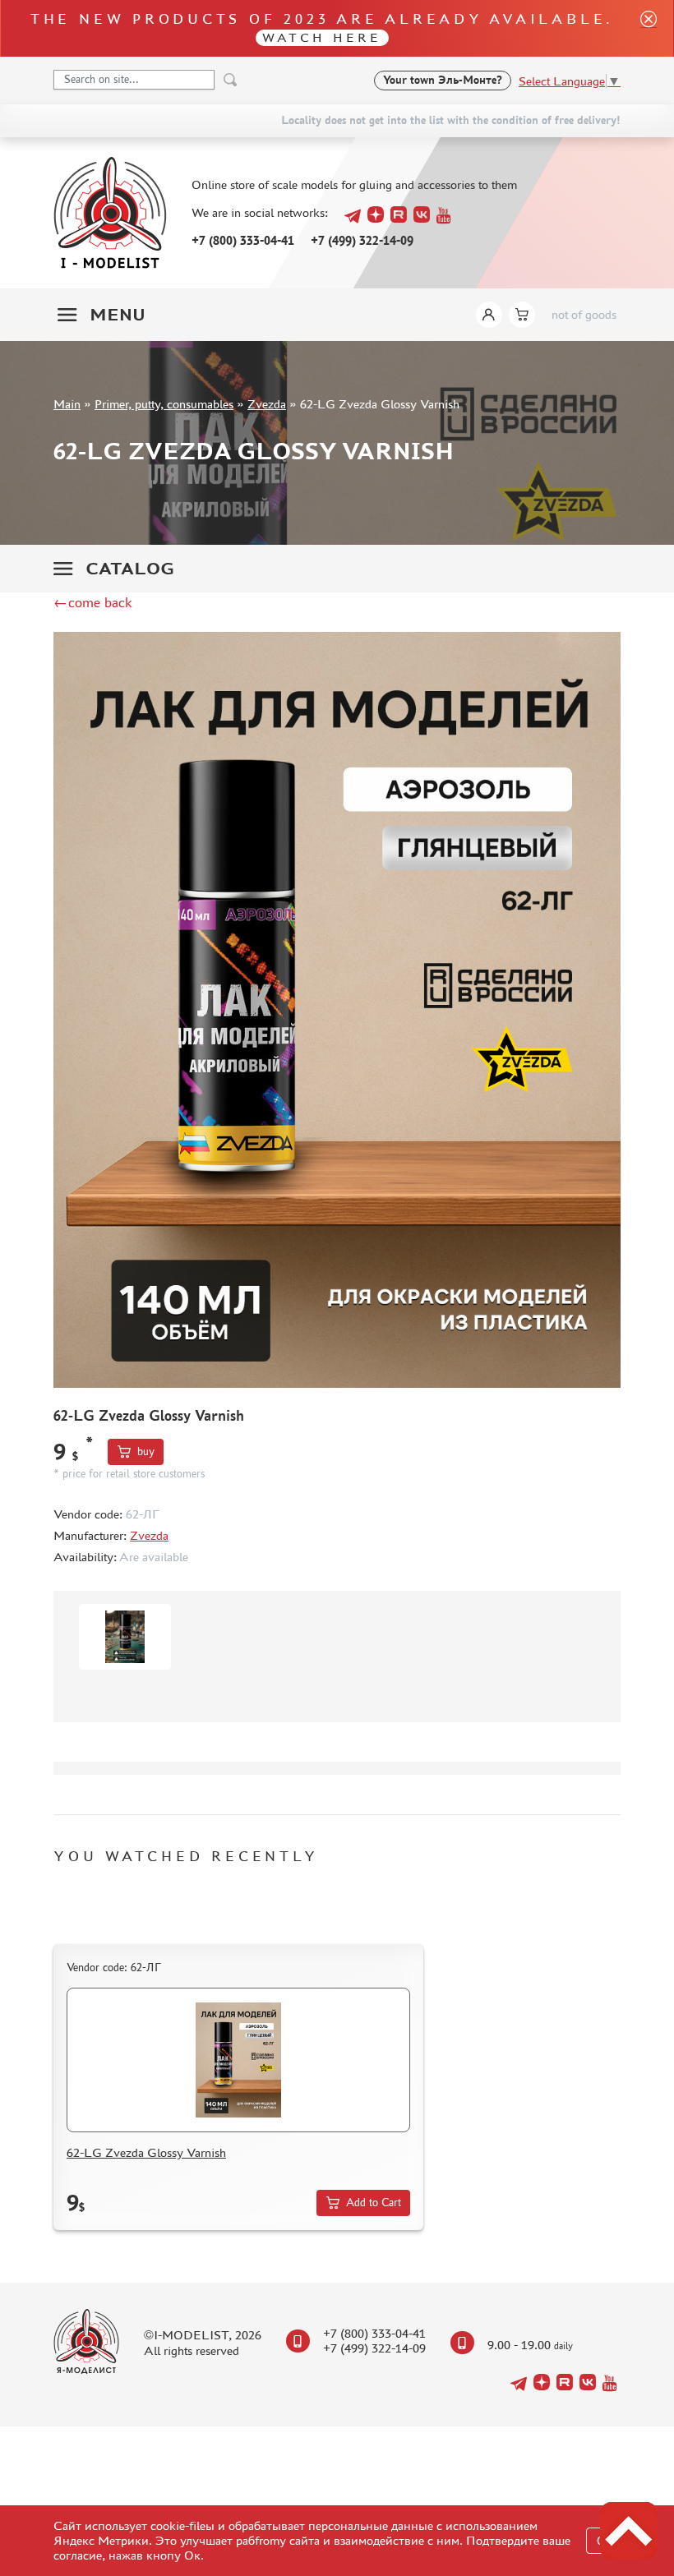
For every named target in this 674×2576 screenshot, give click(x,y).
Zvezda (267, 404)
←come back (93, 602)
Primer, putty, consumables (164, 404)
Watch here (322, 37)
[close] (642, 28)
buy (146, 1452)
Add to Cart (374, 2203)
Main (67, 404)
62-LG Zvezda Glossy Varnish (146, 2152)
